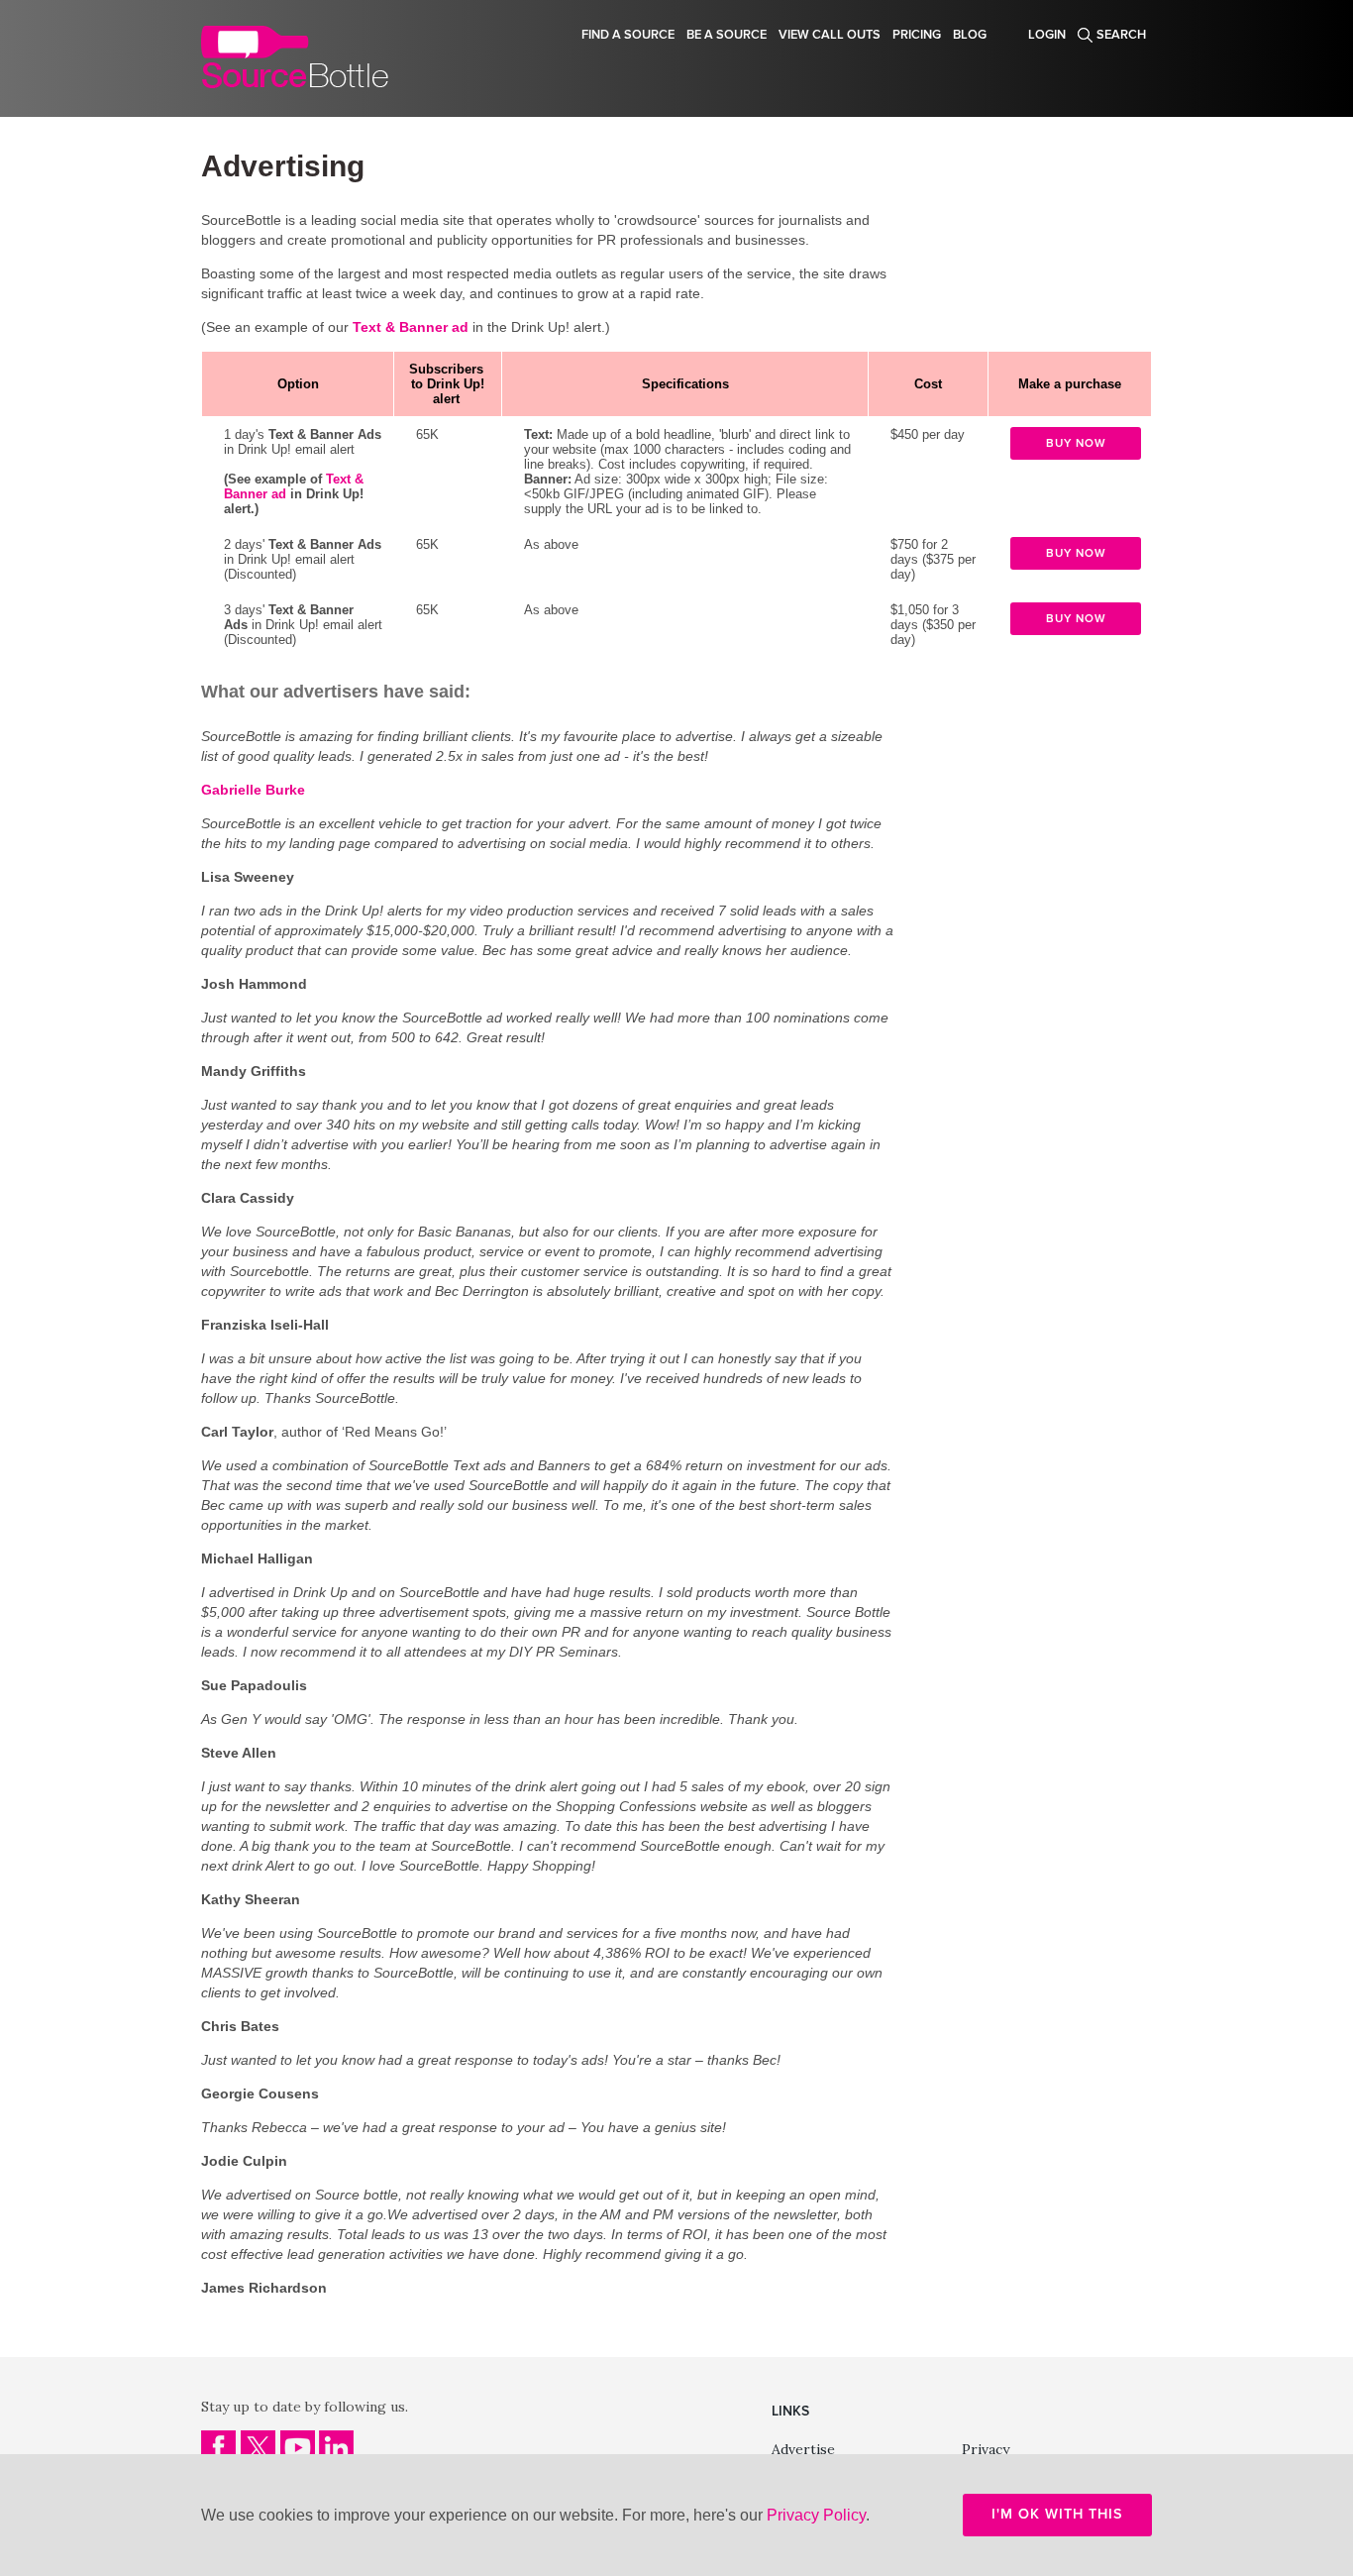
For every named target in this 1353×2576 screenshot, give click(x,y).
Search (1121, 35)
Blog (970, 35)
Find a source (628, 35)
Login (1047, 35)
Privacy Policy (816, 2515)
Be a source (727, 35)
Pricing (917, 35)
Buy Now (1076, 443)
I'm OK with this (1057, 2514)
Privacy (986, 2449)
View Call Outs (830, 35)
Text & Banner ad (411, 327)
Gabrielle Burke (253, 790)
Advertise (803, 2449)
